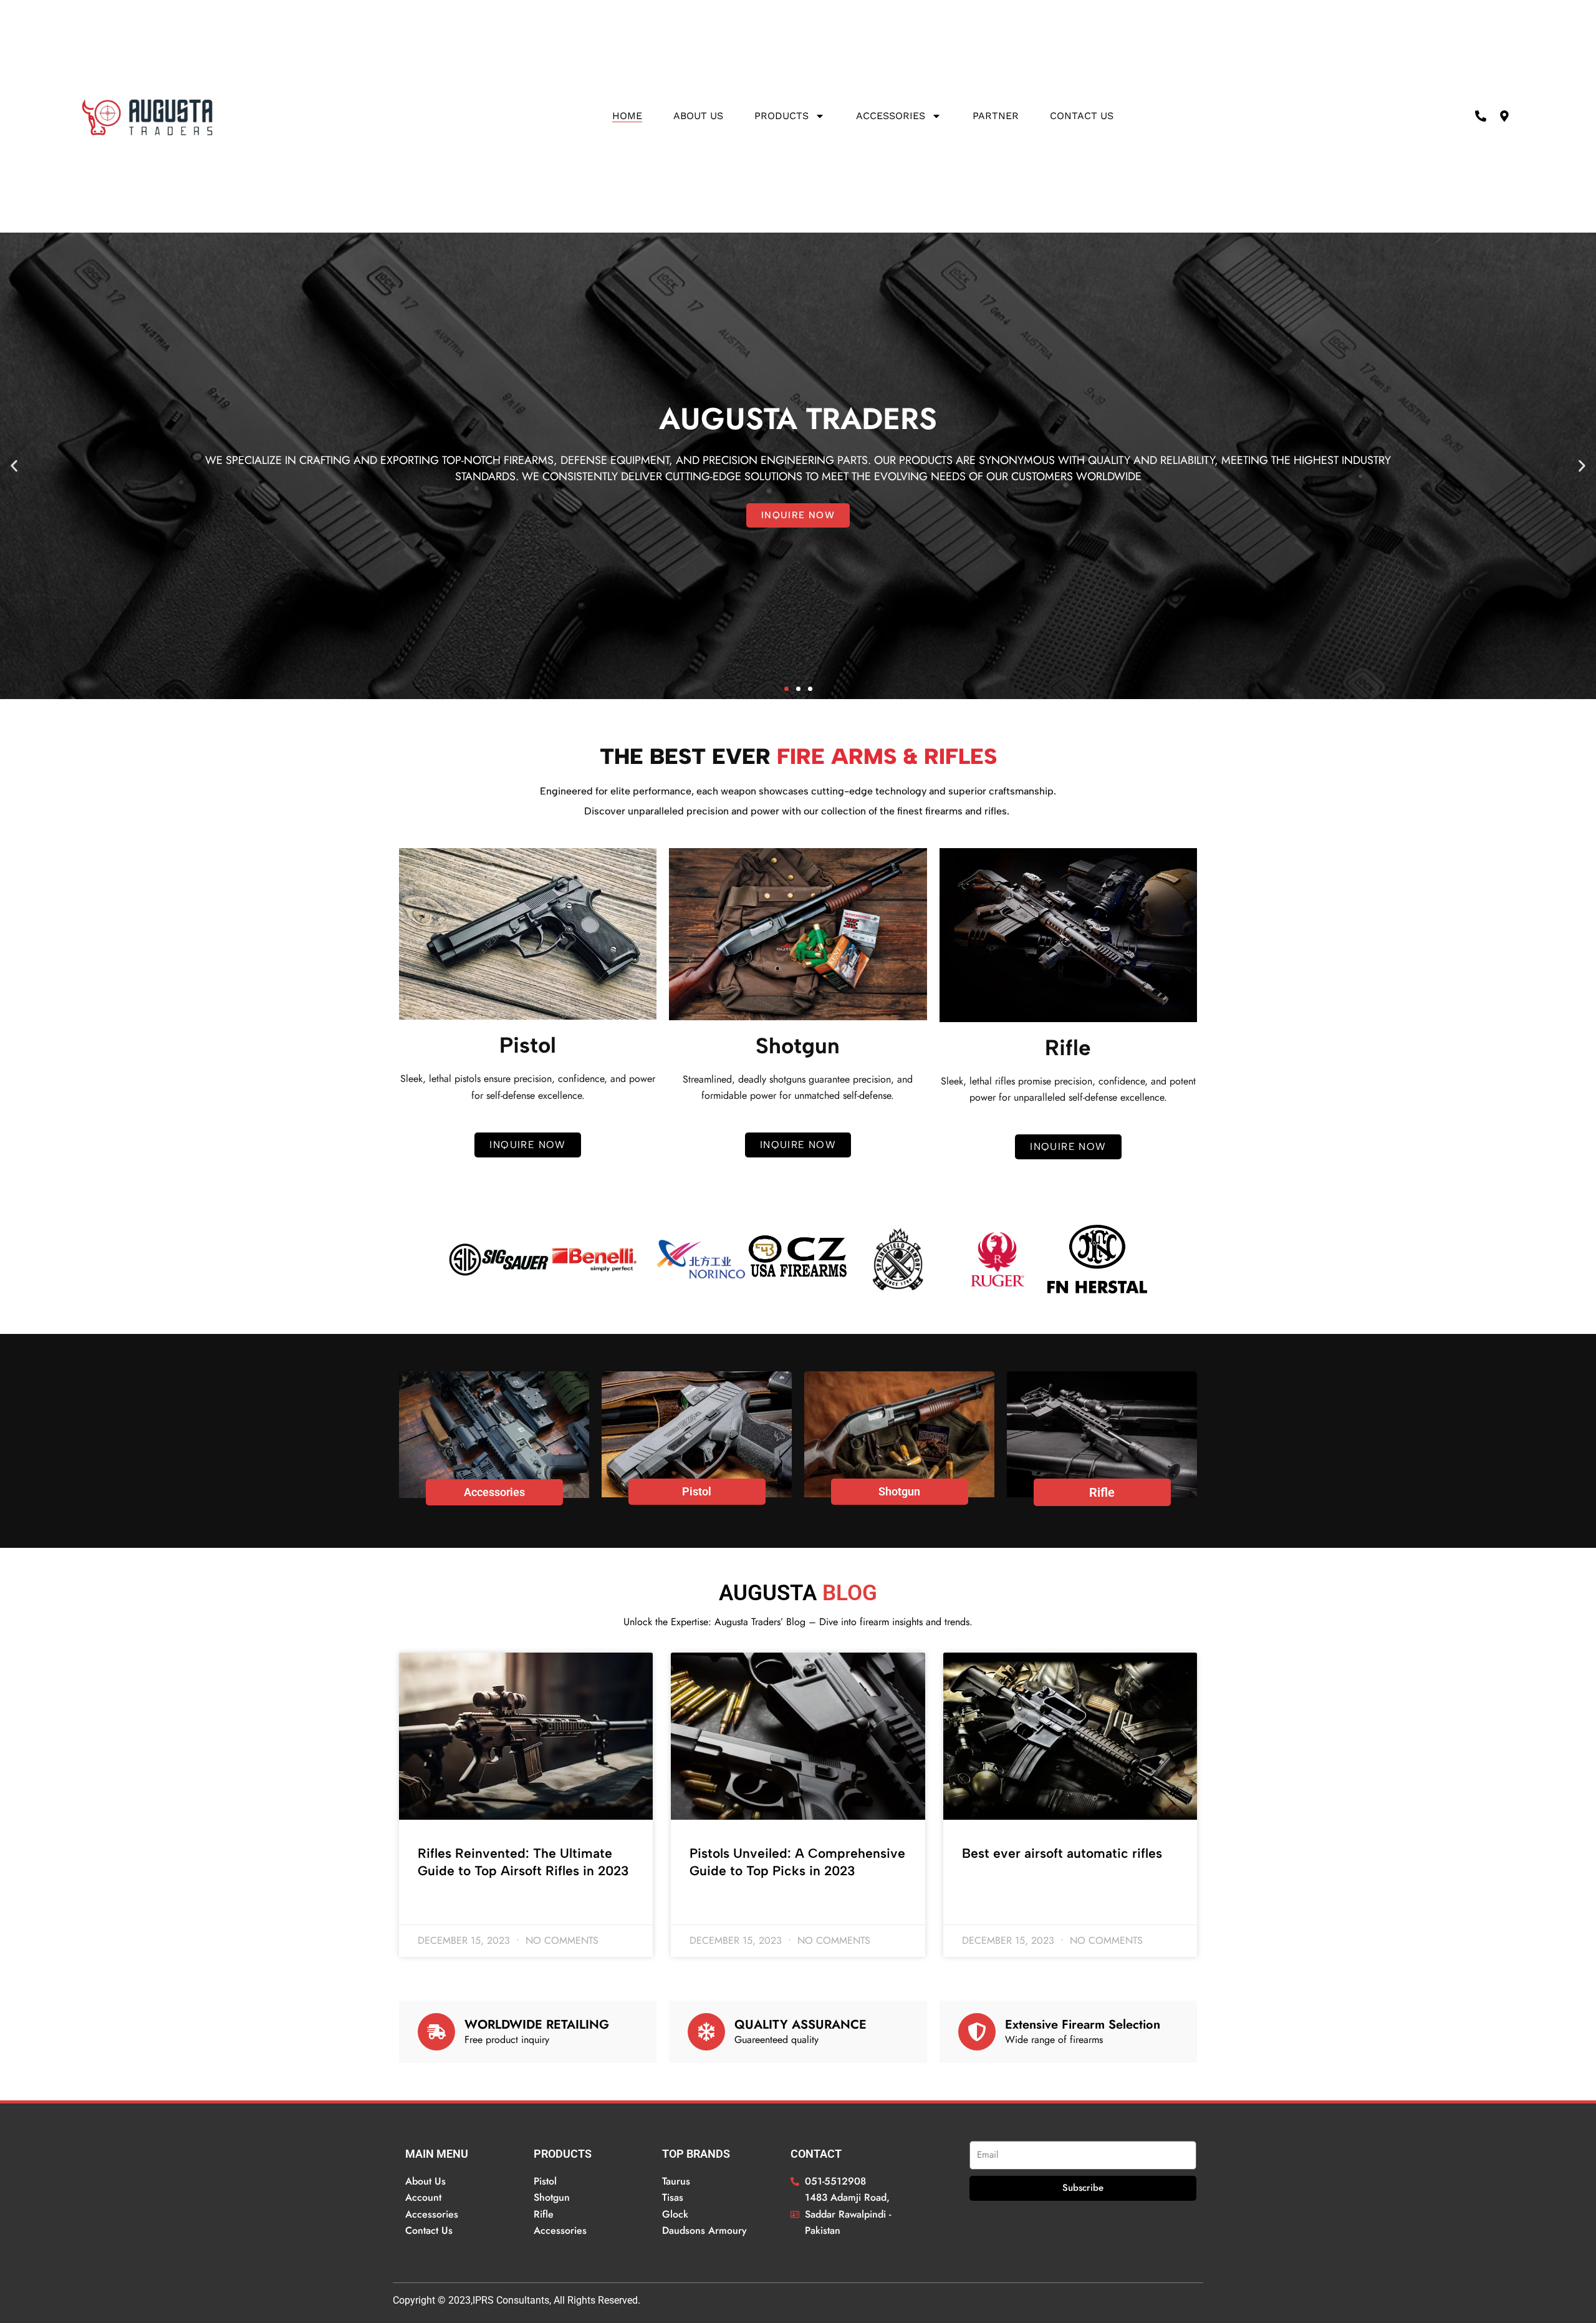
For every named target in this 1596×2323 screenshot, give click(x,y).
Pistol (697, 1491)
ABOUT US (698, 116)
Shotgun (899, 1491)
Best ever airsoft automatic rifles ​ (1064, 1853)
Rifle (1102, 1492)
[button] (14, 466)
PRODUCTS (781, 116)
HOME (627, 116)
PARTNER (996, 116)
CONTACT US (1082, 116)
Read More (439, 1904)
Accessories (891, 116)
